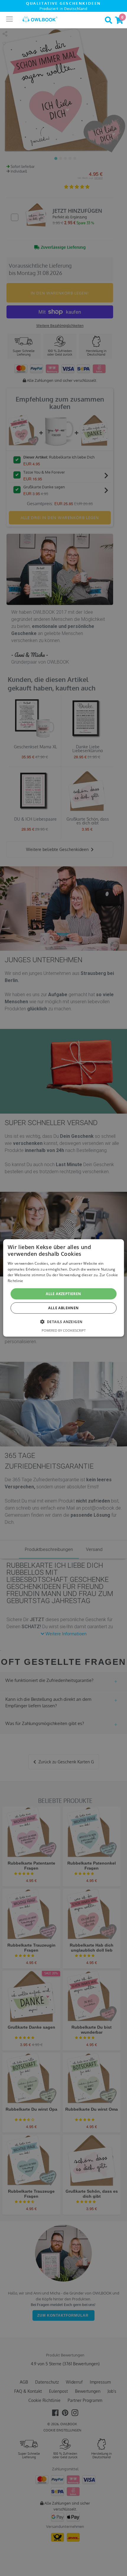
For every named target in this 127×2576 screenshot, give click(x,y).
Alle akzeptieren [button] (63, 1294)
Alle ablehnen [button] (63, 1308)
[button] (64, 1322)
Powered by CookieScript (64, 1330)
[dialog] (64, 1288)
